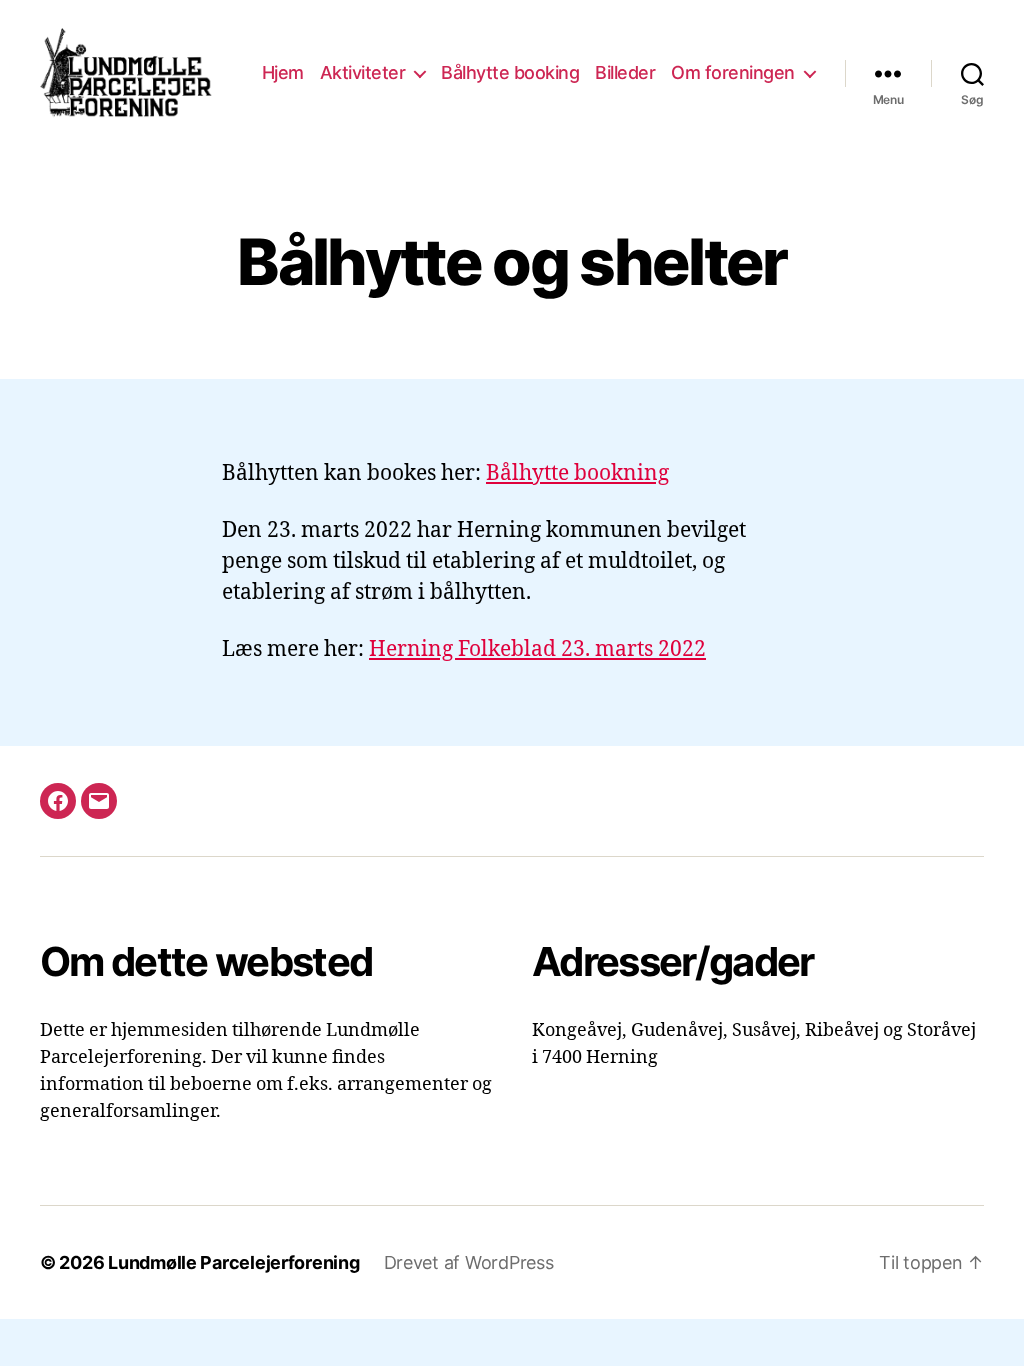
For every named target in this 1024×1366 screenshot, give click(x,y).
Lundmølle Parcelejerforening (233, 1262)
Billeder (625, 72)
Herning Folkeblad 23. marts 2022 (537, 649)
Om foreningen (733, 72)
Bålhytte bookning (577, 473)
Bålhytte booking (510, 72)
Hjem (283, 72)
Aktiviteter (363, 72)
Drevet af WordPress (469, 1262)
